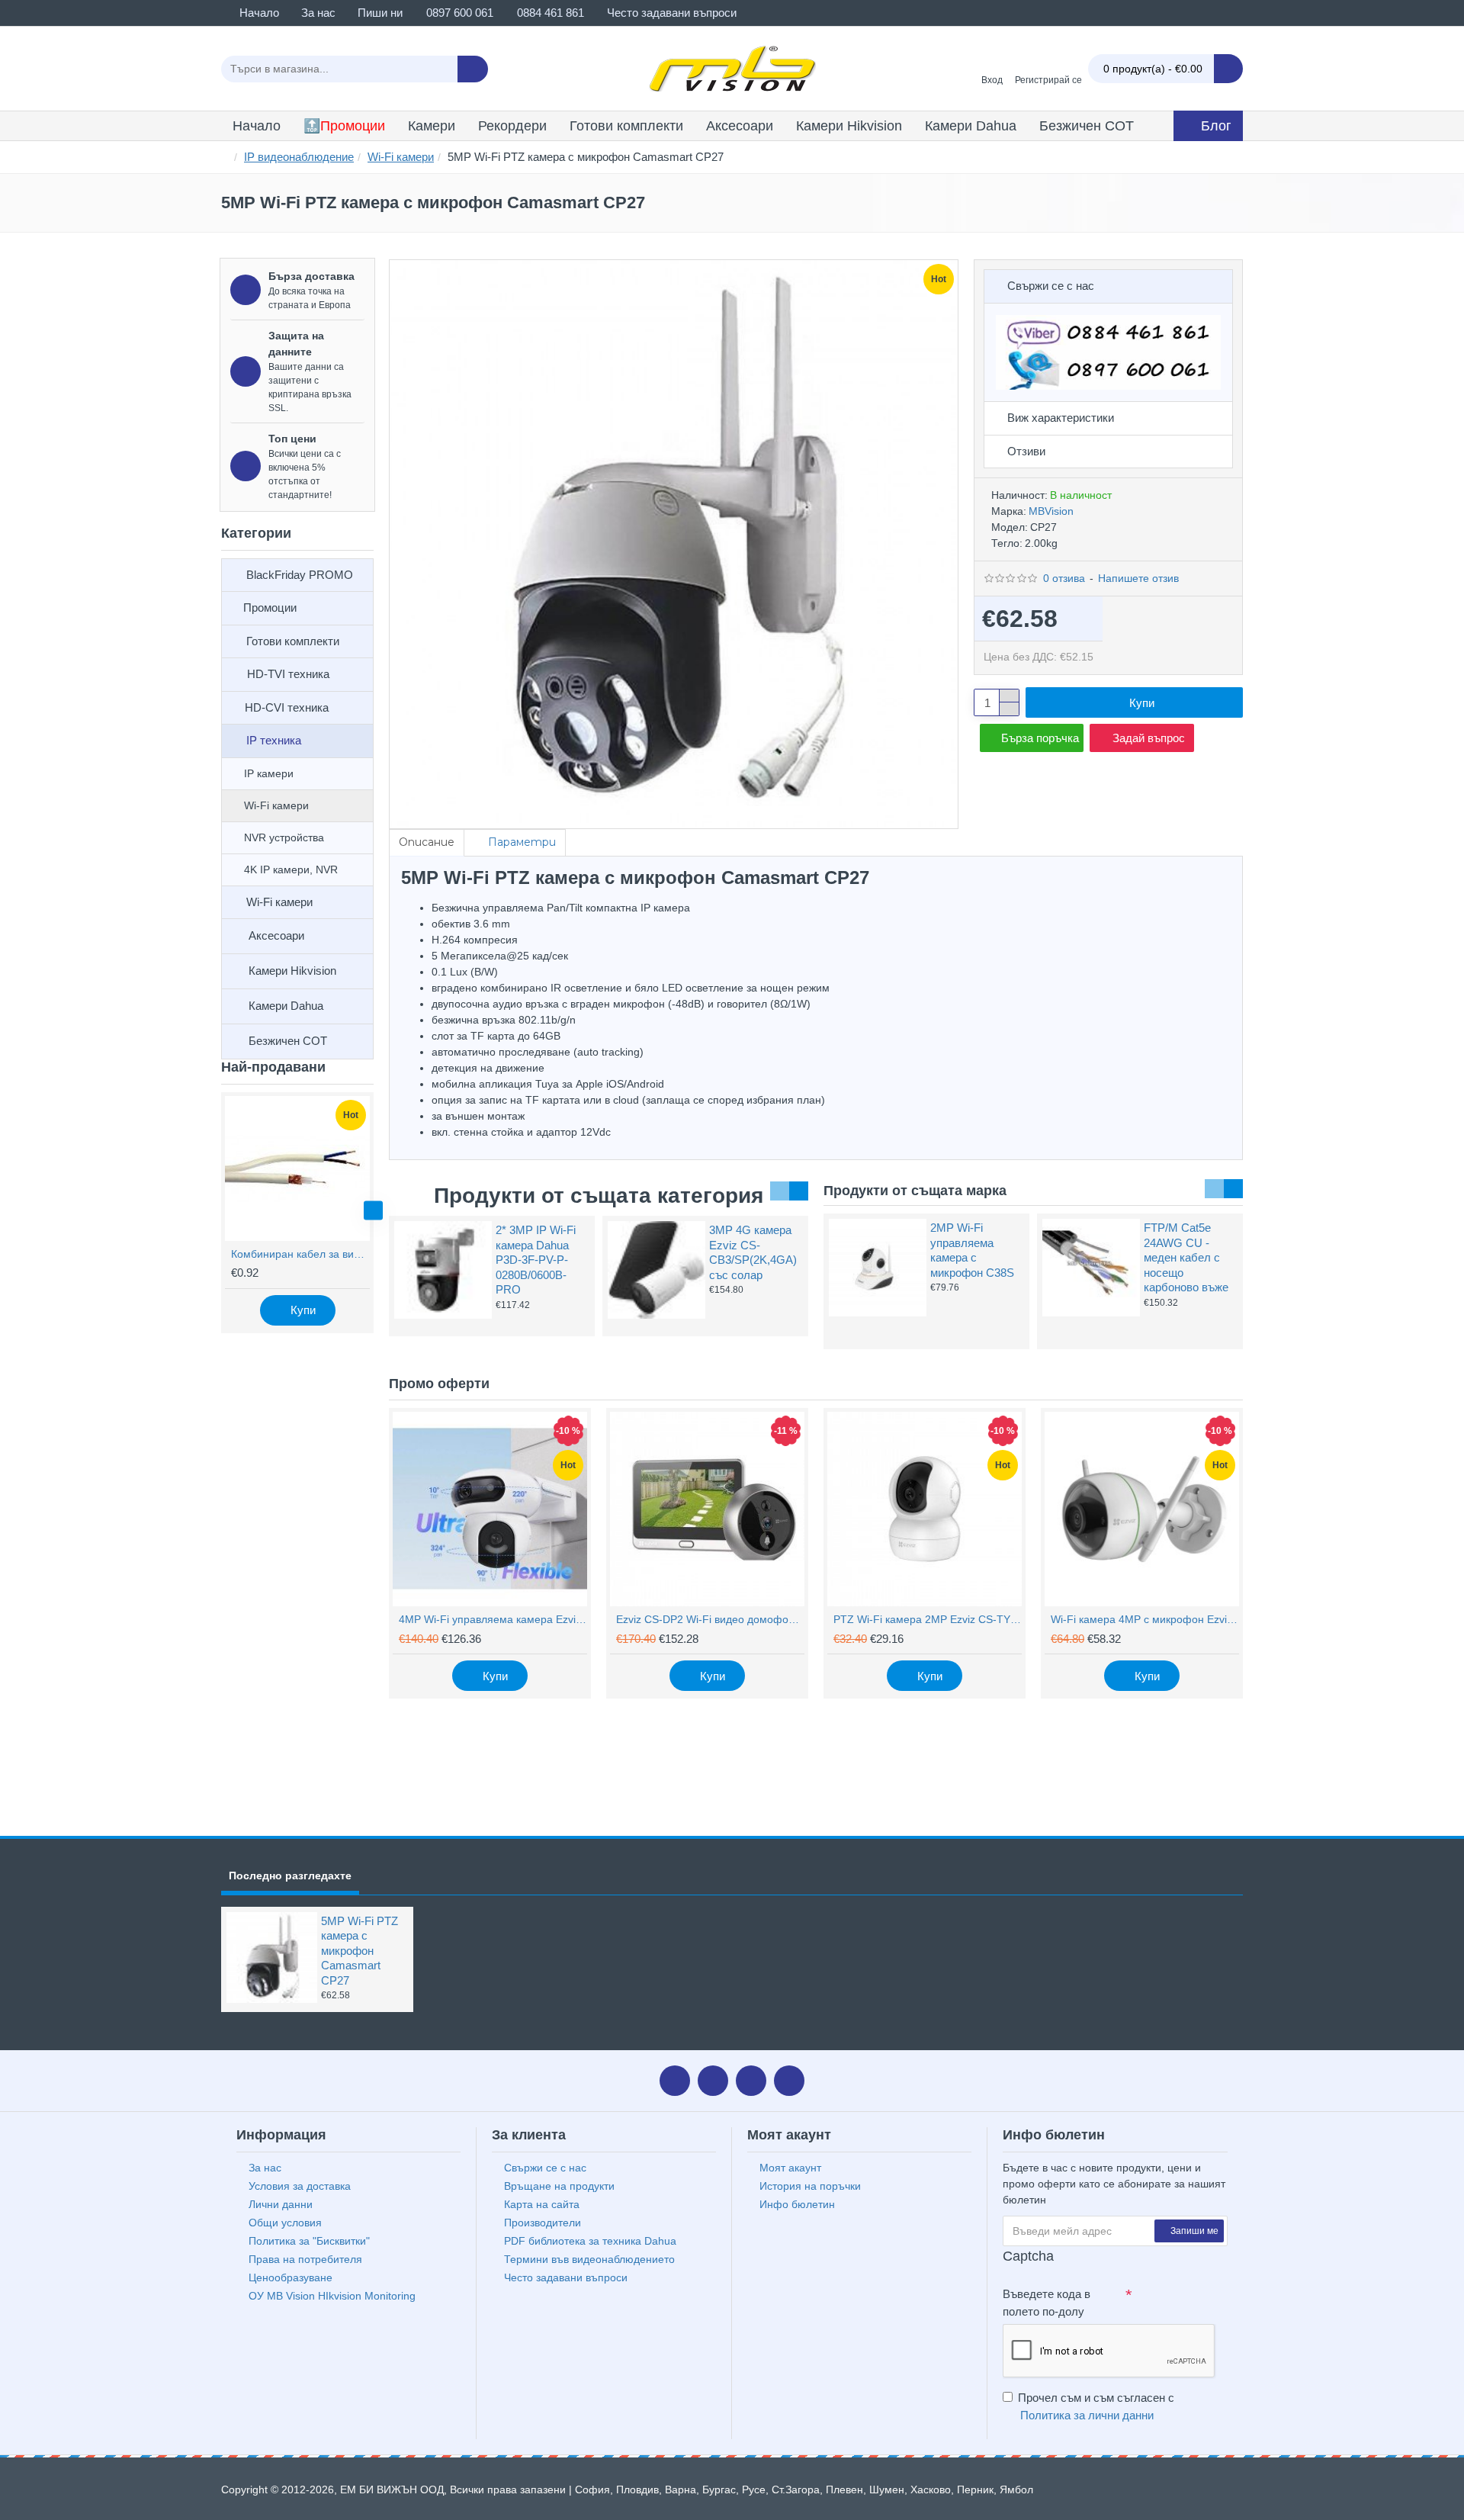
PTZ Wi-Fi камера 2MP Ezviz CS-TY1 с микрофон (928, 1619)
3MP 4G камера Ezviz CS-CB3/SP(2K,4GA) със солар (753, 1252)
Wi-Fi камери (401, 157)
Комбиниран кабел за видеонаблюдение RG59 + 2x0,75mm (300, 1254)
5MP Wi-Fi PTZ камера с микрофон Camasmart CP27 (360, 1951)
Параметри (522, 842)
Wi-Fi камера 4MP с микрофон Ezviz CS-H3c (1145, 1619)
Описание (427, 842)
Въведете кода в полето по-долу (1047, 2303)
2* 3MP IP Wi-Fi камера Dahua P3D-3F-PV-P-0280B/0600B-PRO (536, 1260)
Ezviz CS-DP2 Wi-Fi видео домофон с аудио (710, 1619)
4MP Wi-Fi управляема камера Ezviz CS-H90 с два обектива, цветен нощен (493, 1619)
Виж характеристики (1061, 418)
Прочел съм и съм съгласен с (1096, 2406)
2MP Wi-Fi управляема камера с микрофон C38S (972, 1250)
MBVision (1051, 511)
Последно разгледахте (290, 1876)
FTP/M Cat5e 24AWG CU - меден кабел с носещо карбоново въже (1186, 1257)
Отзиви (1026, 451)
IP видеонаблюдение (299, 157)
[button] (222, 1211)
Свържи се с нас (1051, 286)
